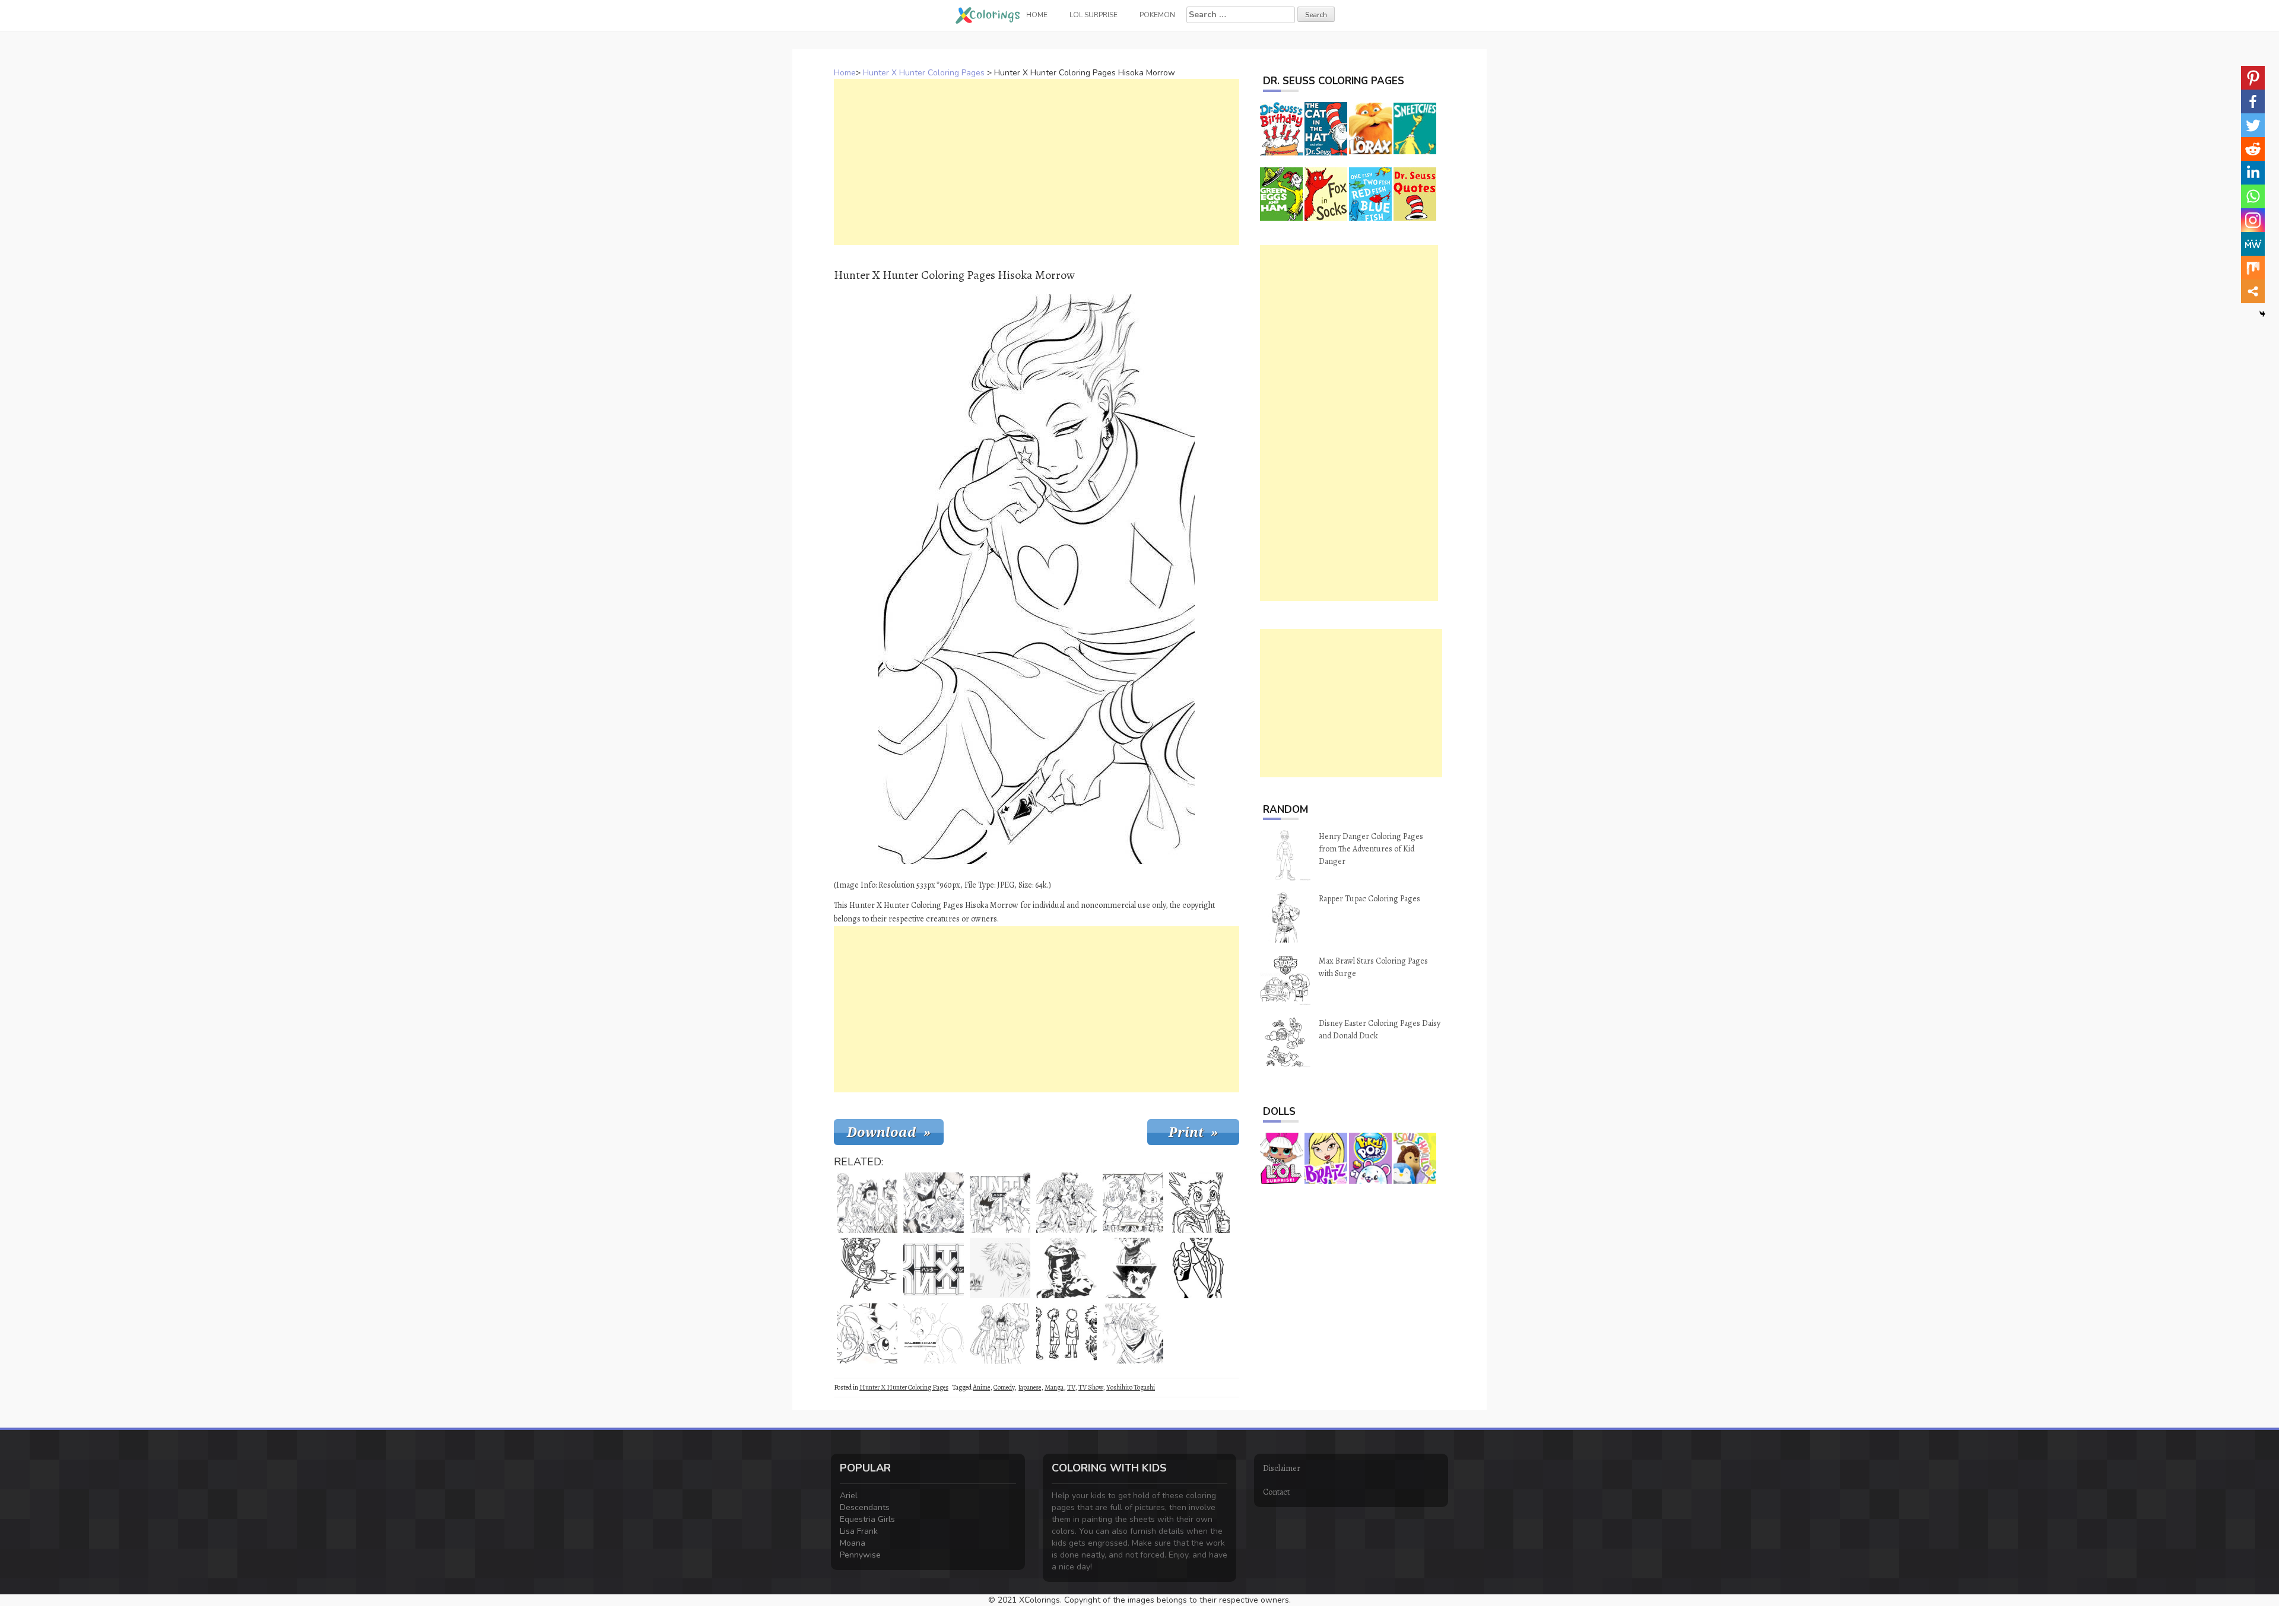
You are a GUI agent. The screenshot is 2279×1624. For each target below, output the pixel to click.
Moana (853, 1543)
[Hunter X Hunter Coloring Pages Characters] (1000, 1333)
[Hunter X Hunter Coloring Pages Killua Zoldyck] (1000, 1268)
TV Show (1091, 1387)
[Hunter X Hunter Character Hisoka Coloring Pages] (867, 1268)
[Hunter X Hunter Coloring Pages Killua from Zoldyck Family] (1067, 1268)
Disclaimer (1282, 1468)
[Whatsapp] (2253, 196)
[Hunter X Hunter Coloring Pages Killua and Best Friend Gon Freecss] (1133, 1268)
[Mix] (2253, 268)
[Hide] (2262, 314)
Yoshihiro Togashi (1131, 1387)
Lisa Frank (859, 1531)
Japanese (1029, 1387)
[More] (2253, 291)
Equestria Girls (867, 1519)
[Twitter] (2253, 125)
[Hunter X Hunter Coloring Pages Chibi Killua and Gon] (1133, 1203)
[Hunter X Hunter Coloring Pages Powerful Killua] (1133, 1333)
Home (845, 73)
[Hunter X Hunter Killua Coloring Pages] (1199, 1203)
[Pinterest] (2253, 78)
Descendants (865, 1507)
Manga (1054, 1387)
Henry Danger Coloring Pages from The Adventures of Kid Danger (1371, 849)
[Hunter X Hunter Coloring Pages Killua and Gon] (867, 1333)
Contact (1276, 1492)
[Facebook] (2253, 101)
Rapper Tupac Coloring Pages (1369, 899)
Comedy (1004, 1387)
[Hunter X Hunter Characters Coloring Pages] (1000, 1203)
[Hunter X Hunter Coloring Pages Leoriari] (1199, 1268)
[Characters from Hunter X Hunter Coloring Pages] (934, 1203)
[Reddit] (2253, 149)
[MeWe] (2253, 244)
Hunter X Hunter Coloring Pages (924, 73)
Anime (981, 1387)
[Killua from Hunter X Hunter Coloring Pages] (1067, 1333)
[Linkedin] (2253, 173)
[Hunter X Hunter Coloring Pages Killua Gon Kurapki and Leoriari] (867, 1203)
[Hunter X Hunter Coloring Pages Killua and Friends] (1067, 1203)
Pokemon (1157, 15)
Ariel (849, 1496)
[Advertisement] (1037, 162)
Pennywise (860, 1555)
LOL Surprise (1094, 15)
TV (1071, 1387)
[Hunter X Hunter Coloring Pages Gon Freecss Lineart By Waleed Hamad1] (934, 1333)
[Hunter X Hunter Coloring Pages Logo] (934, 1268)
